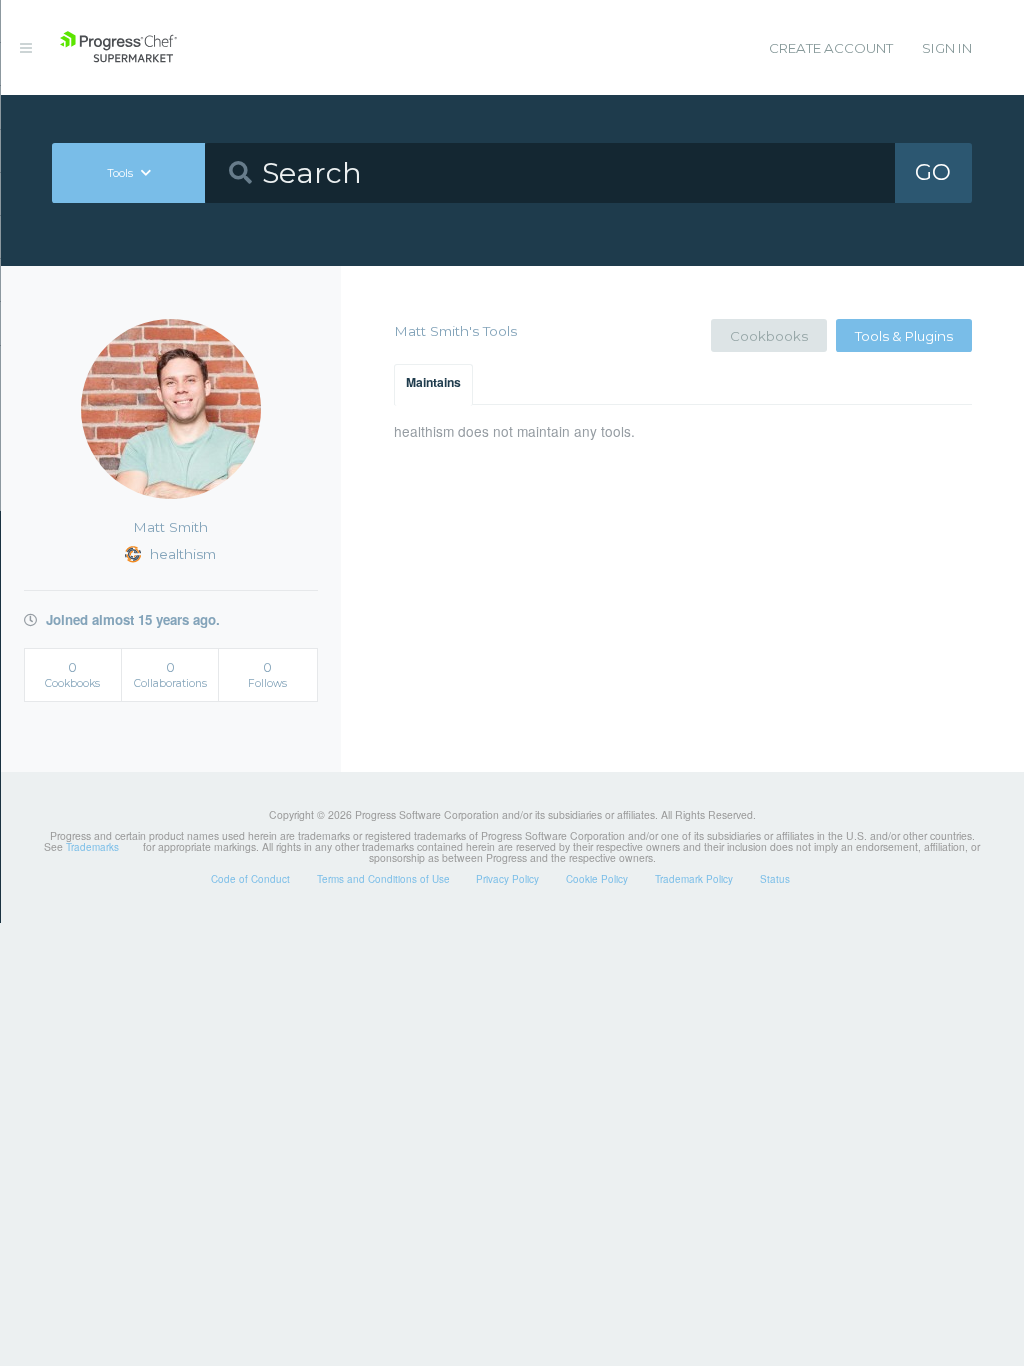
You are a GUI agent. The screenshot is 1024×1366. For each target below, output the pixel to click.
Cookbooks (769, 336)
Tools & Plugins (904, 336)
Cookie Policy (597, 879)
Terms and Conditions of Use (383, 879)
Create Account (831, 48)
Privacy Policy (507, 879)
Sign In (947, 48)
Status (775, 879)
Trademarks (92, 847)
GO (933, 172)
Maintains (433, 382)
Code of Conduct (250, 879)
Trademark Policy (694, 879)
